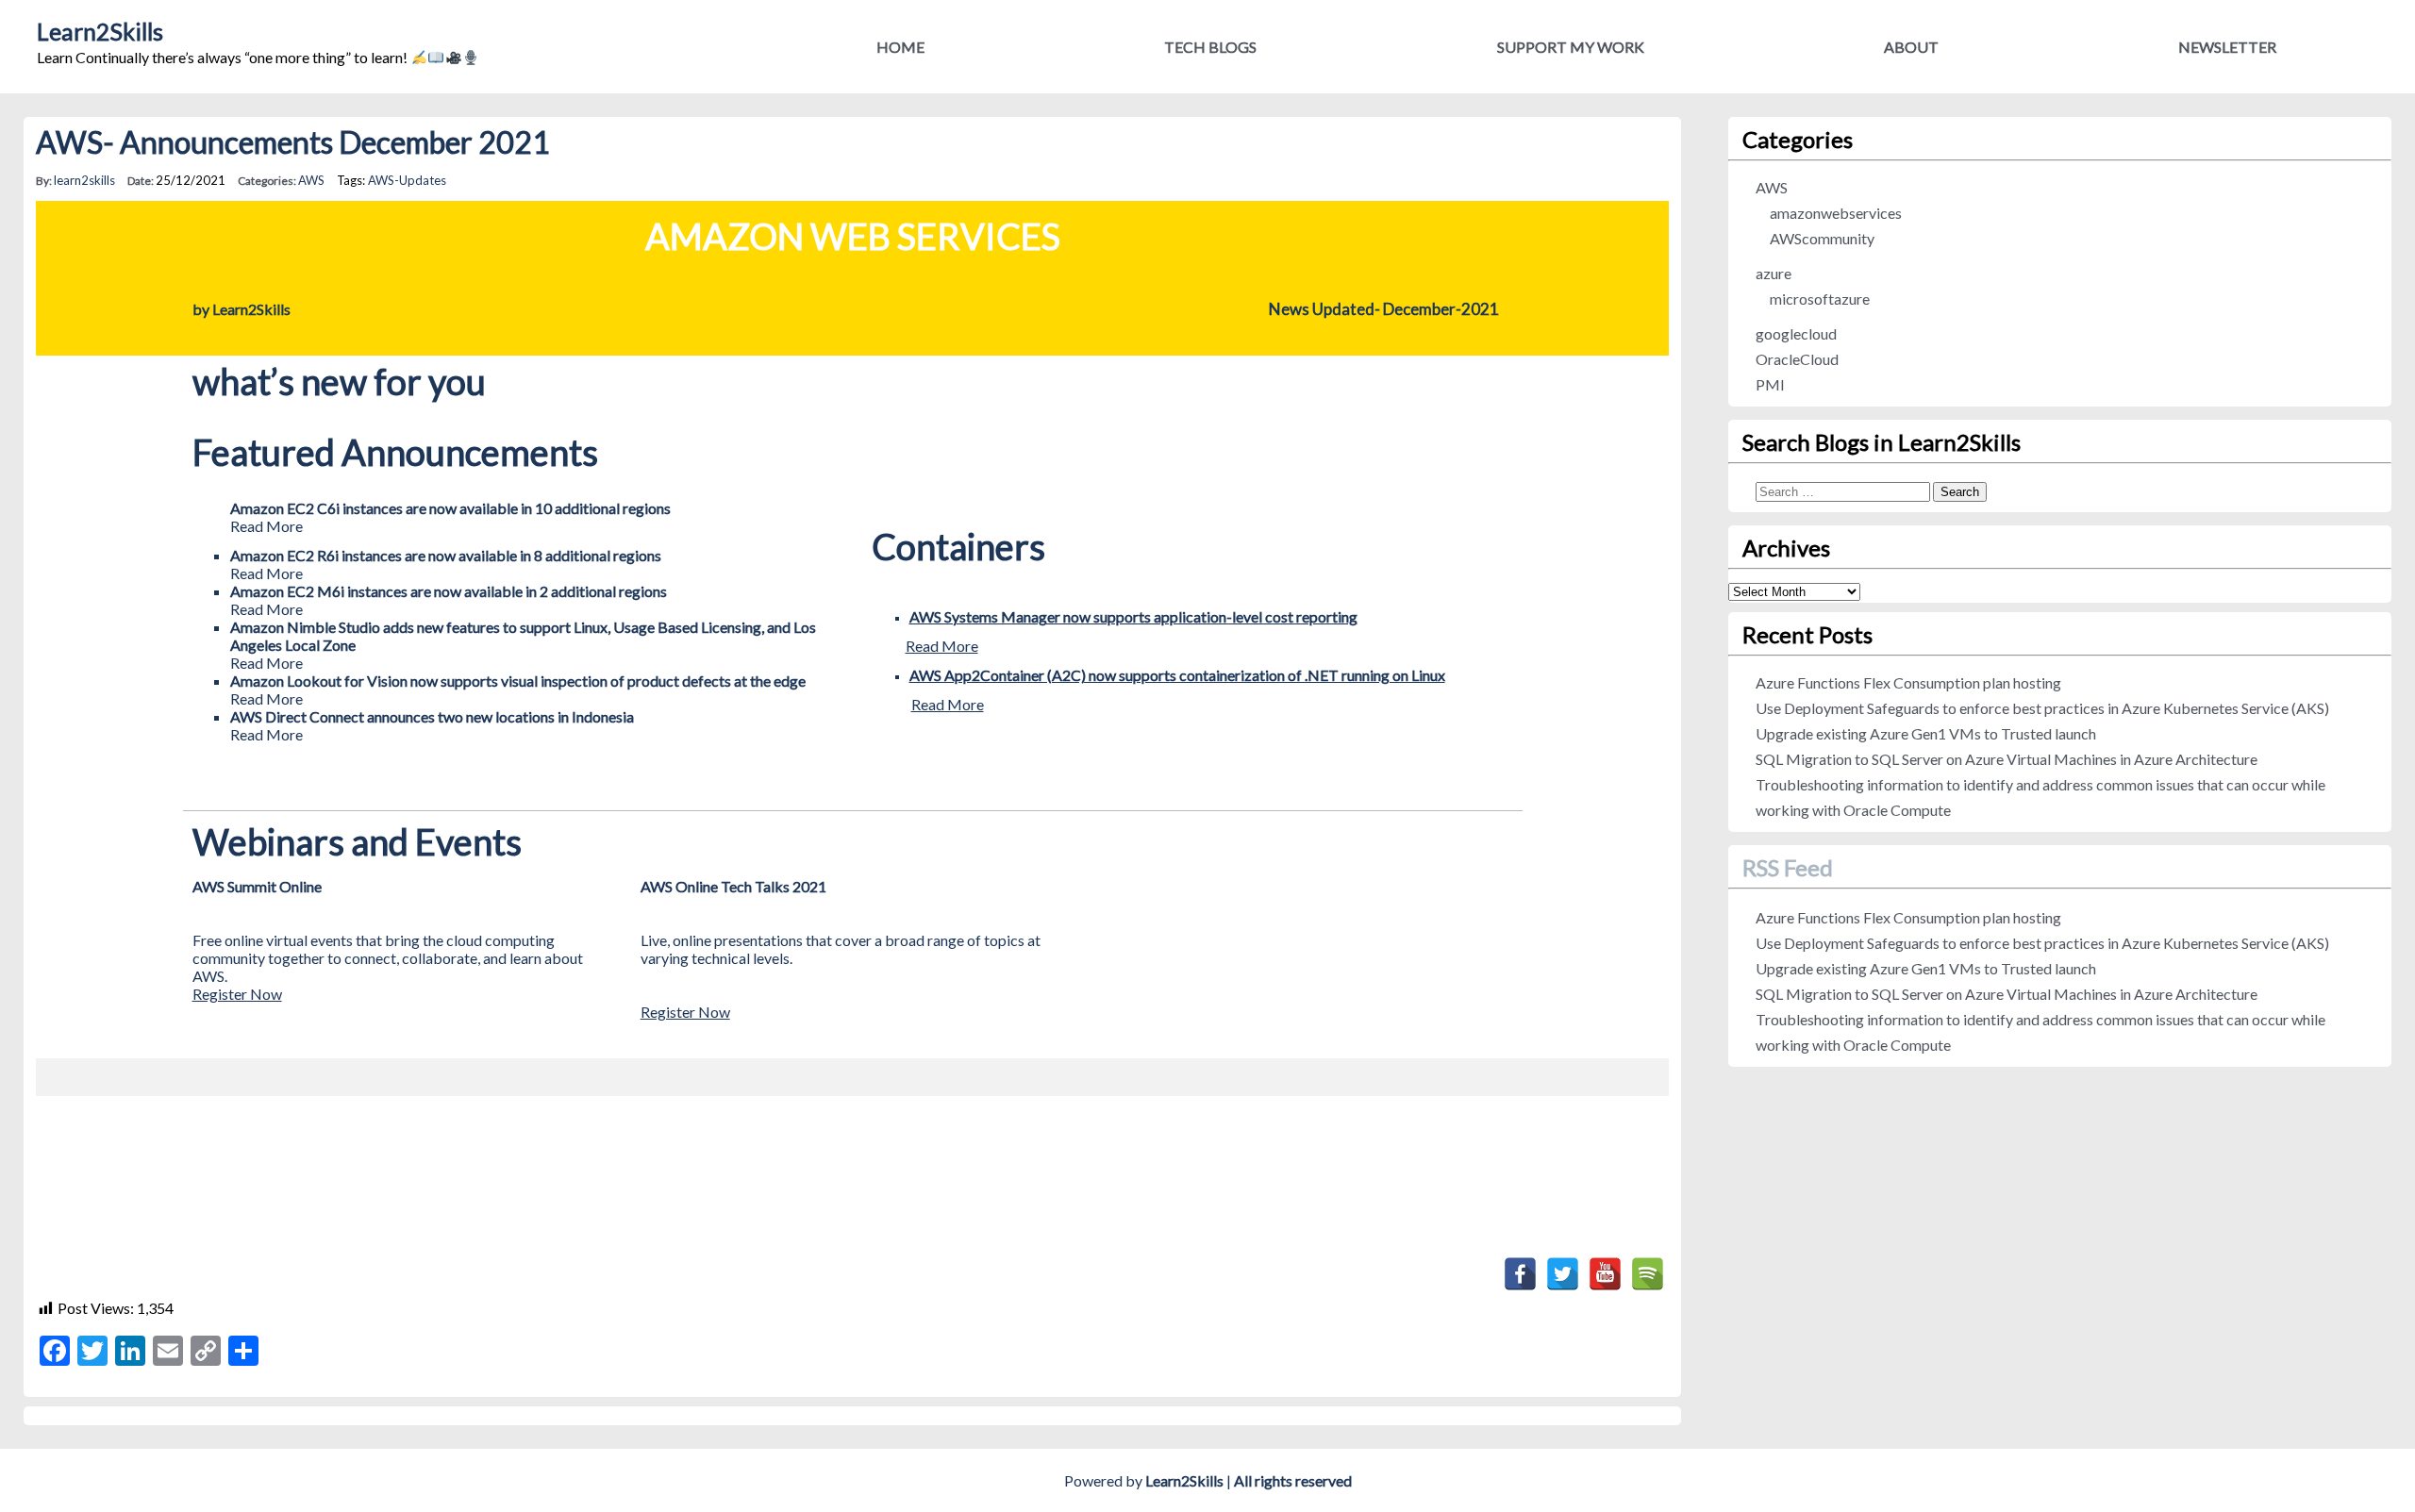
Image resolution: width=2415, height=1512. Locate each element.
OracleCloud (1797, 359)
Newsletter (2227, 47)
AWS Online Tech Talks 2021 (733, 886)
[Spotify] (1648, 1274)
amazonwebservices (1836, 213)
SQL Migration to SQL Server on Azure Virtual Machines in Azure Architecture (2007, 759)
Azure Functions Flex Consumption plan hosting (1908, 682)
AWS (311, 180)
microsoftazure (1820, 299)
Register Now (237, 994)
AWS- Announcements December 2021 (293, 142)
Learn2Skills (100, 31)
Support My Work (1571, 47)
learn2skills (84, 180)
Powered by (1144, 1480)
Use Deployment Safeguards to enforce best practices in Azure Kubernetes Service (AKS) (2042, 708)
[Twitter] (1563, 1274)
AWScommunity (1822, 238)
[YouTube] (1605, 1274)
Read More (942, 646)
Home (900, 47)
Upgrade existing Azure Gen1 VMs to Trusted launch (1926, 733)
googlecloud (1796, 333)
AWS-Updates (407, 180)
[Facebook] (1520, 1274)
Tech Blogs (1210, 47)
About (1911, 47)
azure (1774, 273)
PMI (1770, 384)
